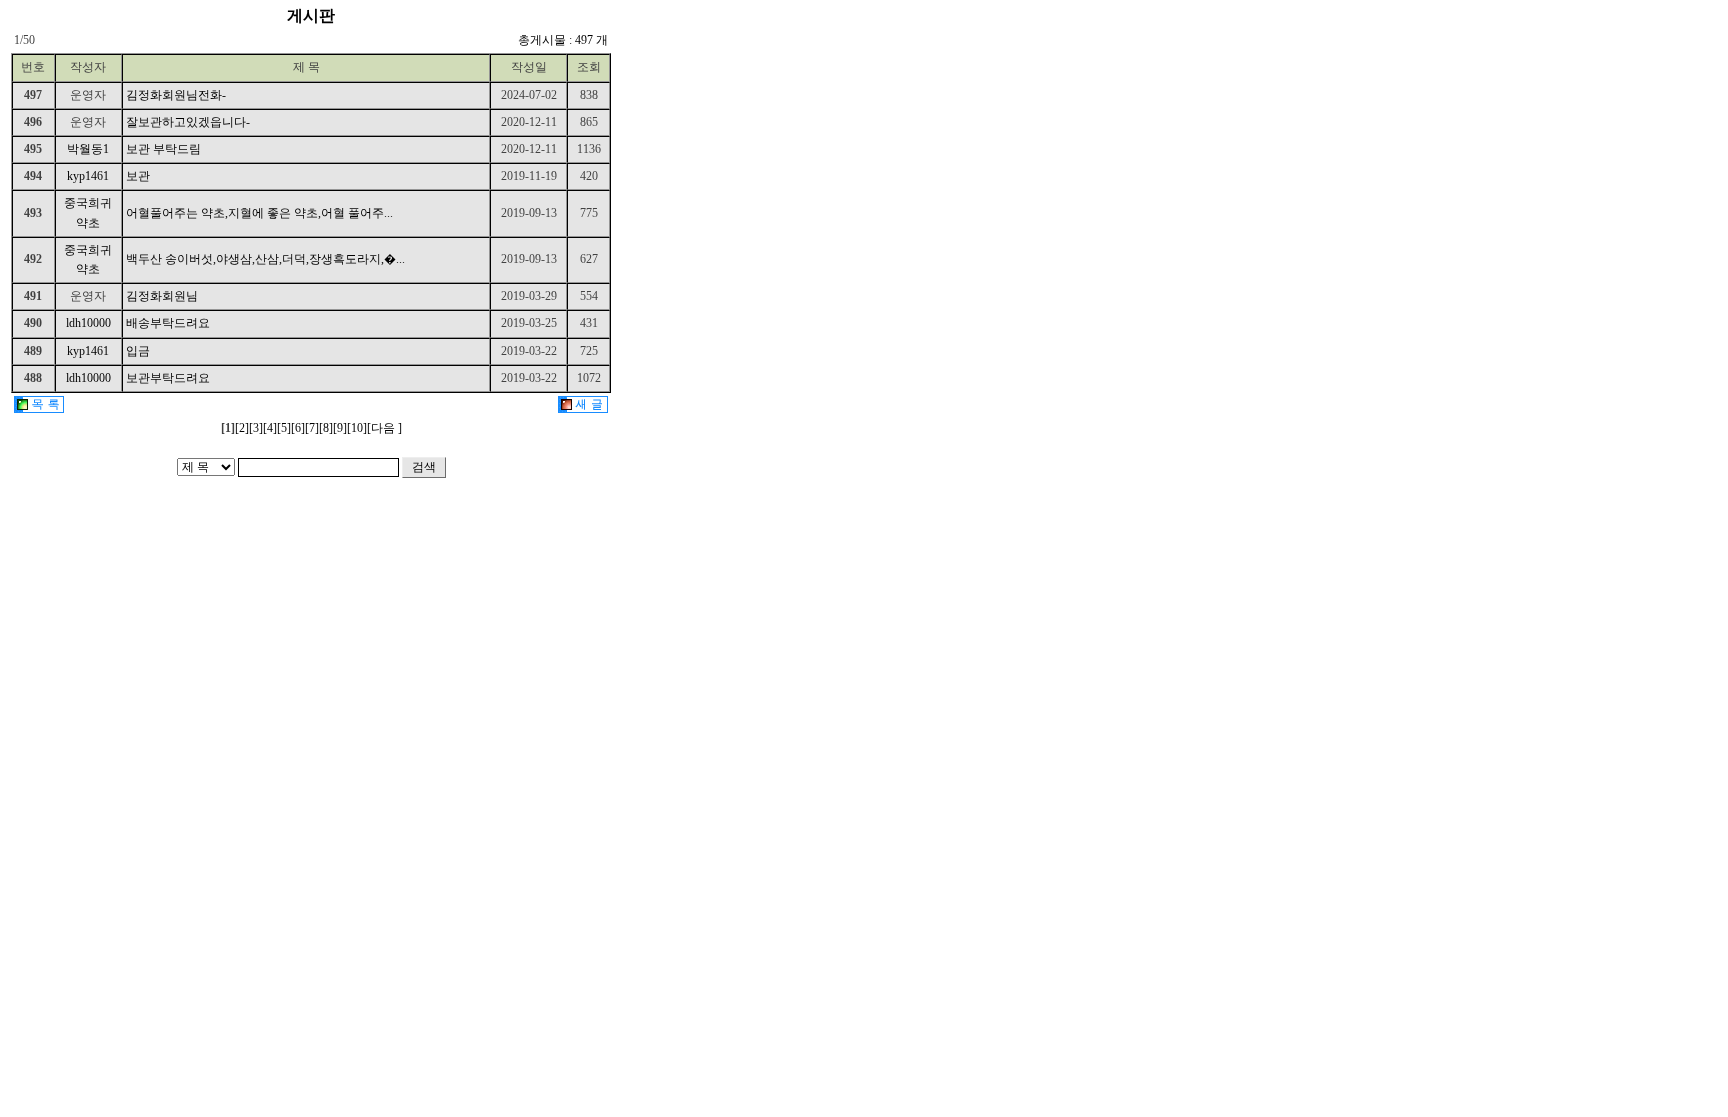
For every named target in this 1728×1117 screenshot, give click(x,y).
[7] (312, 428)
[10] (357, 428)
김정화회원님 (162, 296)
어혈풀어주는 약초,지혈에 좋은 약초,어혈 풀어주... (259, 213)
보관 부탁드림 (163, 149)
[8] (326, 428)
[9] (340, 428)
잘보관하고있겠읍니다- (188, 122)
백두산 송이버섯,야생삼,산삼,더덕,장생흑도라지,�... (265, 259)
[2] (242, 428)
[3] (256, 428)
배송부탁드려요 (168, 323)
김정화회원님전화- (176, 95)
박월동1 (88, 149)
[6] (298, 428)
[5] (284, 428)
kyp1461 (88, 176)
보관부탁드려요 (168, 378)
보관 (138, 176)
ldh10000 (88, 323)
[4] (270, 428)
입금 (138, 351)
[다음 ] (384, 428)
